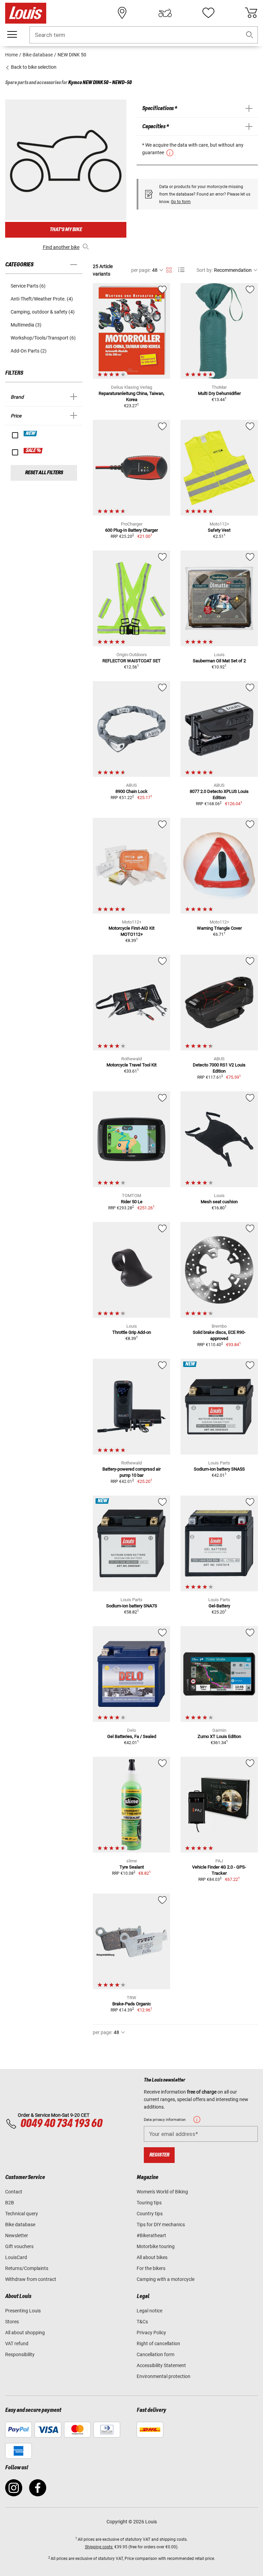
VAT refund (17, 2343)
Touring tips (149, 2203)
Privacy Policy (151, 2333)
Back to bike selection (33, 67)
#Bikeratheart (151, 2235)
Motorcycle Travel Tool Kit (131, 1065)
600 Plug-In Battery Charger (131, 530)
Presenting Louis (23, 2311)
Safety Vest (219, 530)
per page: (141, 270)
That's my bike (66, 230)
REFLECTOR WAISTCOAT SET (131, 661)
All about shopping (25, 2333)
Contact (14, 2192)
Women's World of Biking (162, 2192)
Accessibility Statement (161, 2365)
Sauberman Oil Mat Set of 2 (219, 661)
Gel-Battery (219, 1606)
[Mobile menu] (12, 35)
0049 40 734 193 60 (61, 2124)
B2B (10, 2203)
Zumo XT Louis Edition (219, 1736)
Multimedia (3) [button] (26, 325)
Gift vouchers (19, 2246)
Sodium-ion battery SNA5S (219, 1469)
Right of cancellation (158, 2343)
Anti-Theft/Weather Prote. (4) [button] (42, 299)
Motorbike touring (156, 2246)
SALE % (33, 451)
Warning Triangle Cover (219, 928)
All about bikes (152, 2257)
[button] (250, 35)
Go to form (181, 202)
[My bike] (165, 13)
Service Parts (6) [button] (28, 286)
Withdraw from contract (31, 2279)
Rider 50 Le (132, 1202)
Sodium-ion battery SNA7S (132, 1606)
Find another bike (61, 247)
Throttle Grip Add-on (132, 1332)
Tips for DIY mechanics (161, 2225)
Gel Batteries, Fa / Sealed (132, 1736)
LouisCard (16, 2257)
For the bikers (151, 2268)
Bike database (20, 2225)
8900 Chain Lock (131, 791)
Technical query (22, 2214)
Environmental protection (164, 2376)
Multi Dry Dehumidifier (219, 393)
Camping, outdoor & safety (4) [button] (43, 312)
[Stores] (122, 13)
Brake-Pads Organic (132, 2004)
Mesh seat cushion (219, 1202)
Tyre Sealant (132, 1867)
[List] (181, 270)
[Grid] (169, 269)
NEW (31, 434)
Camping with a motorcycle (166, 2279)
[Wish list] (208, 13)
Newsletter (17, 2235)
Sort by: (205, 270)
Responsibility (20, 2354)
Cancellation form (155, 2354)
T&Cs (142, 2322)
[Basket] (251, 13)
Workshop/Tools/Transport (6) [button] (43, 338)
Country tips (150, 2214)
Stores (12, 2322)
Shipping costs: (99, 2547)
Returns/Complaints (27, 2268)
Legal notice (149, 2311)
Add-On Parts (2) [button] (29, 351)
